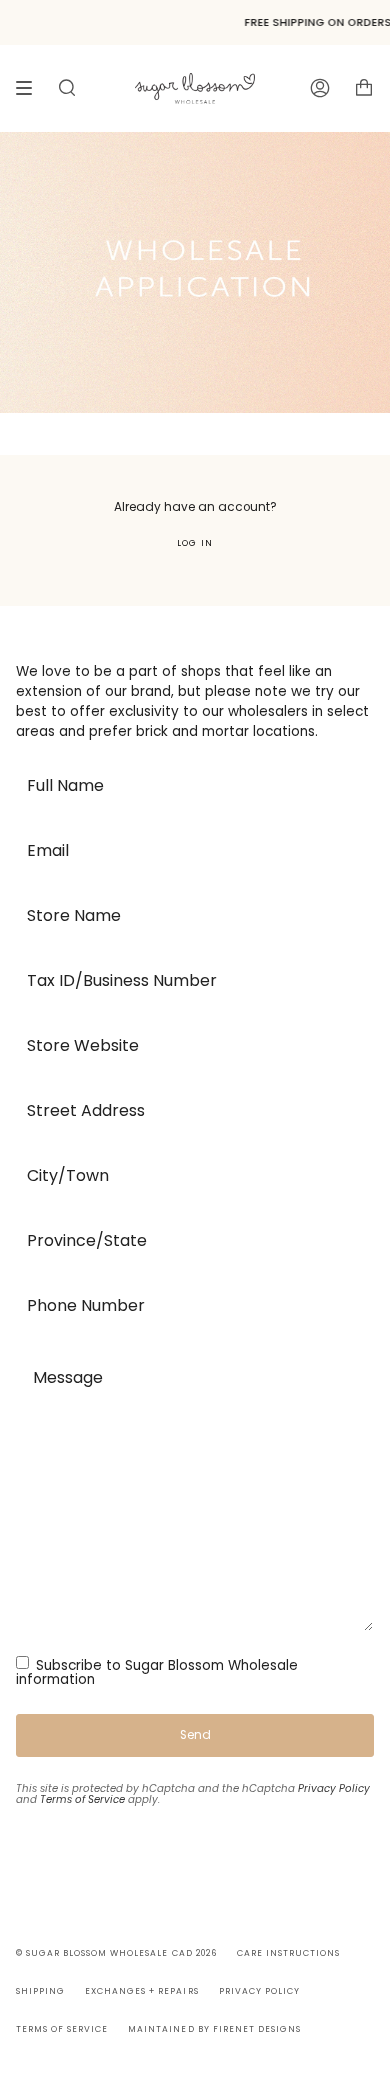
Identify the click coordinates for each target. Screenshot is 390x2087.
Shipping (40, 1991)
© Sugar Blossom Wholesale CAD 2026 (116, 1953)
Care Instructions (288, 1953)
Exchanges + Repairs (141, 1991)
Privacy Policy (334, 1788)
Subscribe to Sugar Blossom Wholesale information (157, 1672)
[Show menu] (31, 88)
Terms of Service (82, 1799)
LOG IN (194, 543)
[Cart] (364, 88)
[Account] (320, 88)
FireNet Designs (257, 2029)
